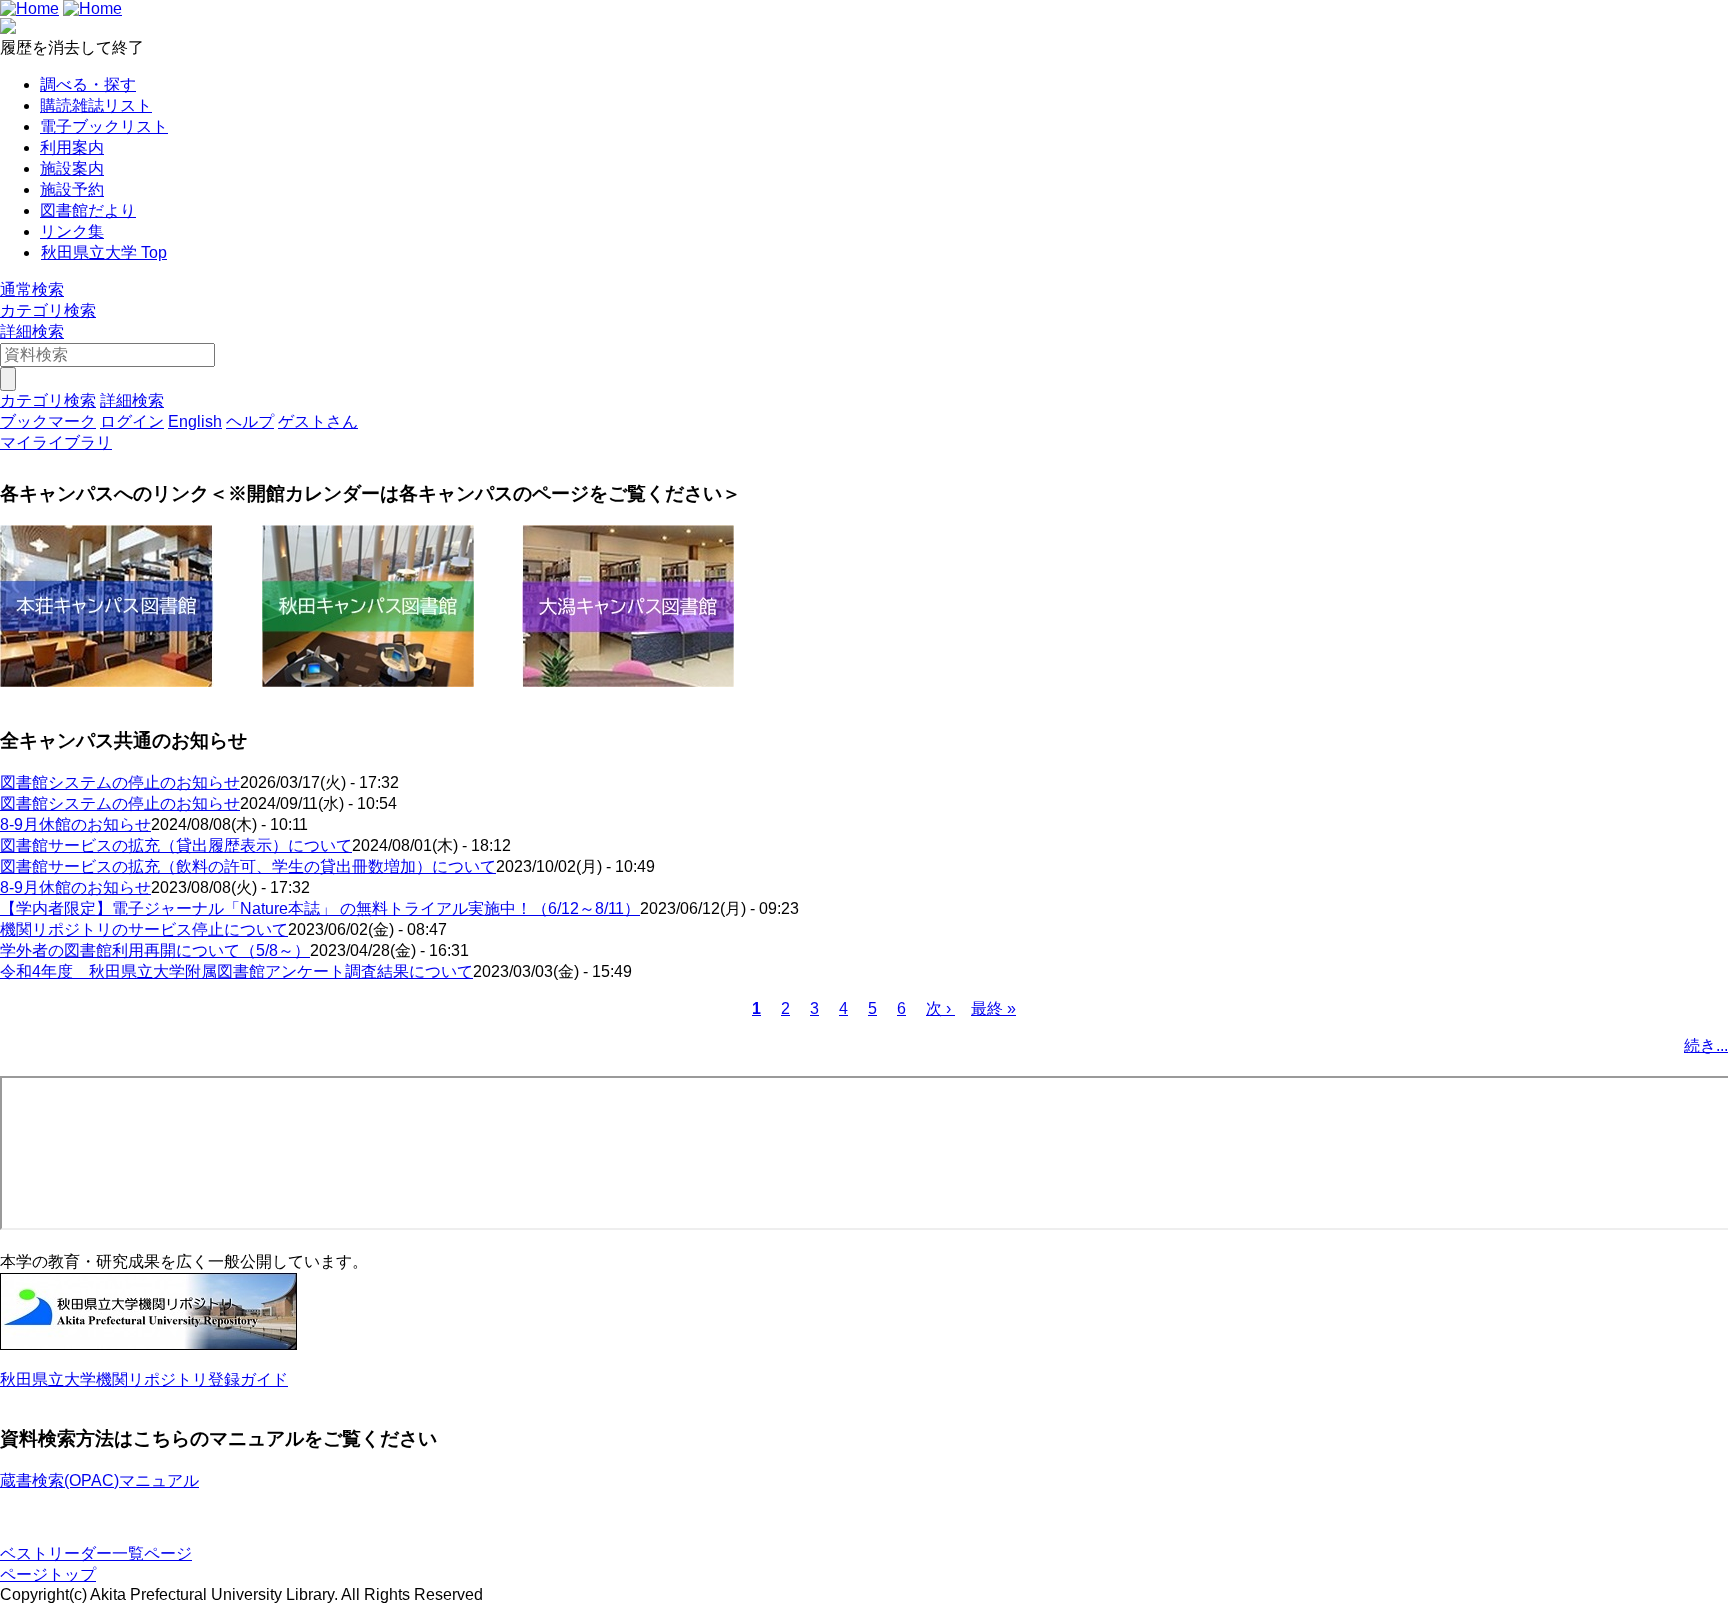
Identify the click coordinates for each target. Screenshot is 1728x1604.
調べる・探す (88, 84)
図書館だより (88, 210)
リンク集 (72, 231)
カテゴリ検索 (48, 310)
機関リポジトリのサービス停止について (144, 929)
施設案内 (72, 168)
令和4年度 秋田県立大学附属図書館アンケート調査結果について (236, 971)
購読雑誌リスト (96, 105)
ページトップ (48, 1574)
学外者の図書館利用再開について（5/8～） (155, 950)
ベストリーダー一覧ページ (96, 1553)
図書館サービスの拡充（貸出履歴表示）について (176, 845)
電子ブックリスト (104, 126)
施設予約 (72, 189)
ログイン (132, 421)
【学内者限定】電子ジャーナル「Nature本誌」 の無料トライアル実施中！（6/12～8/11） (320, 908)
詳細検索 (32, 331)
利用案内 (72, 147)
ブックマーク (48, 421)
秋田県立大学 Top (104, 252)
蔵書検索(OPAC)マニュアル (99, 1480)
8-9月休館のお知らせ (75, 824)
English (195, 421)
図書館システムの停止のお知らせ (120, 782)
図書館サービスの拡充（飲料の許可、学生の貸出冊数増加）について (248, 866)
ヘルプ (250, 421)
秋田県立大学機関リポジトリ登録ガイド (144, 1379)
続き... (1706, 1045)
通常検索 (32, 289)
